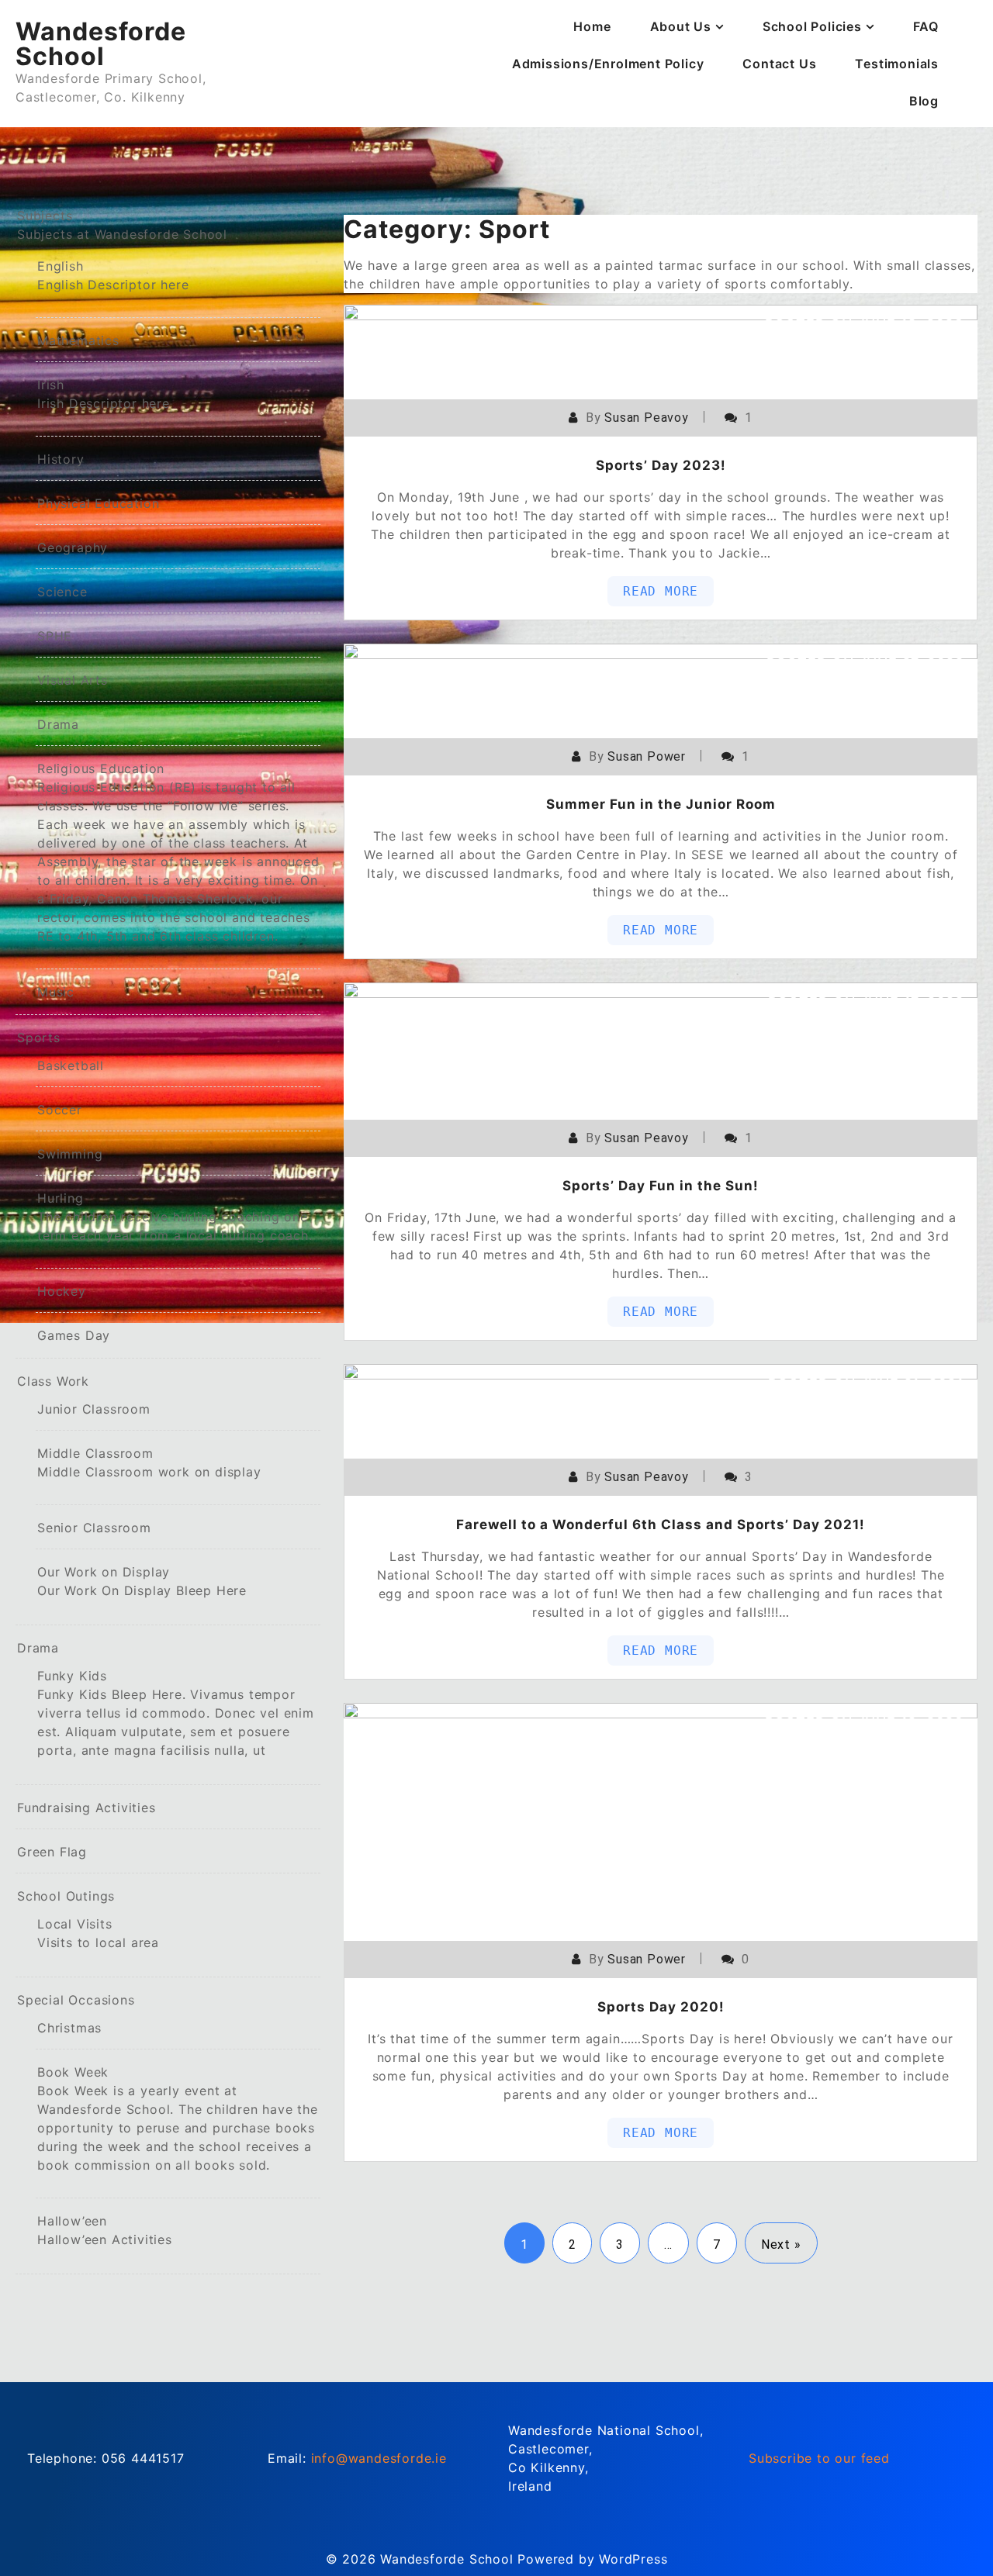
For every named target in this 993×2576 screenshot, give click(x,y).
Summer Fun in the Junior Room (661, 804)
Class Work (53, 1381)
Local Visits (98, 1933)
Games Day (74, 1335)
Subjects (122, 225)
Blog (924, 101)
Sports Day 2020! (661, 2007)
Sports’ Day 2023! (661, 465)
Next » (781, 2245)
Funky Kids (176, 1713)
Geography (73, 547)
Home (592, 26)
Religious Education (178, 852)
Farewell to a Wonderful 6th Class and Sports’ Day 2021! (661, 1525)
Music (56, 992)
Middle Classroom (149, 1462)
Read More (661, 591)
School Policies (812, 26)
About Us (681, 26)
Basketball (71, 1065)
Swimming (70, 1154)
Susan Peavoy (647, 418)
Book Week (178, 2118)
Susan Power (647, 756)
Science (62, 592)
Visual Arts (73, 680)
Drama (58, 724)
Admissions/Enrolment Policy (608, 64)
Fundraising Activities (86, 1808)
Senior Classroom (94, 1528)
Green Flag (52, 1852)
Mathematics (78, 340)
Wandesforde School (101, 44)
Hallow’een (105, 2230)
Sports (39, 1038)
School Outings (66, 1896)
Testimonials (897, 64)
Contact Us (779, 64)
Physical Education (98, 503)
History (61, 459)
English (113, 275)
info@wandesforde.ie (379, 2458)
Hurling (175, 1217)
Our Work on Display (142, 1581)
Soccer (60, 1110)
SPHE (55, 636)
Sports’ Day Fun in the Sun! (661, 1186)
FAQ (926, 26)
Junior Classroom (94, 1409)
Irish (104, 394)
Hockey (62, 1291)
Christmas (69, 2028)
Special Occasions (76, 2000)
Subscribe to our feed (819, 2458)
